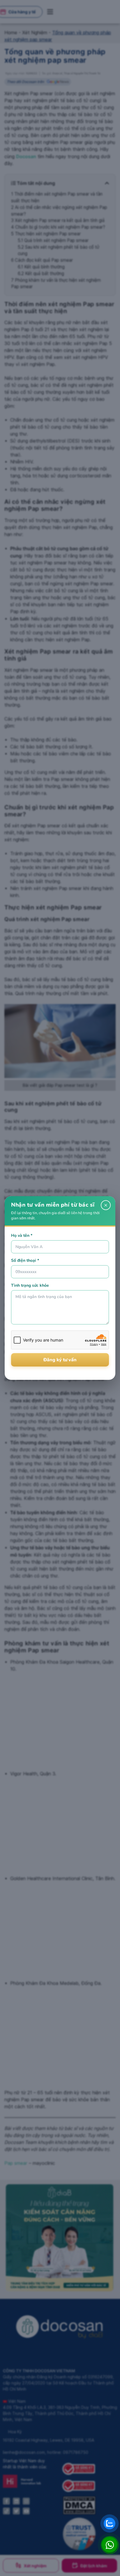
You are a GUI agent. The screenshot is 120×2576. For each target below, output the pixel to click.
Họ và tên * (22, 1235)
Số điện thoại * (25, 1260)
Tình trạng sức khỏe (30, 1285)
